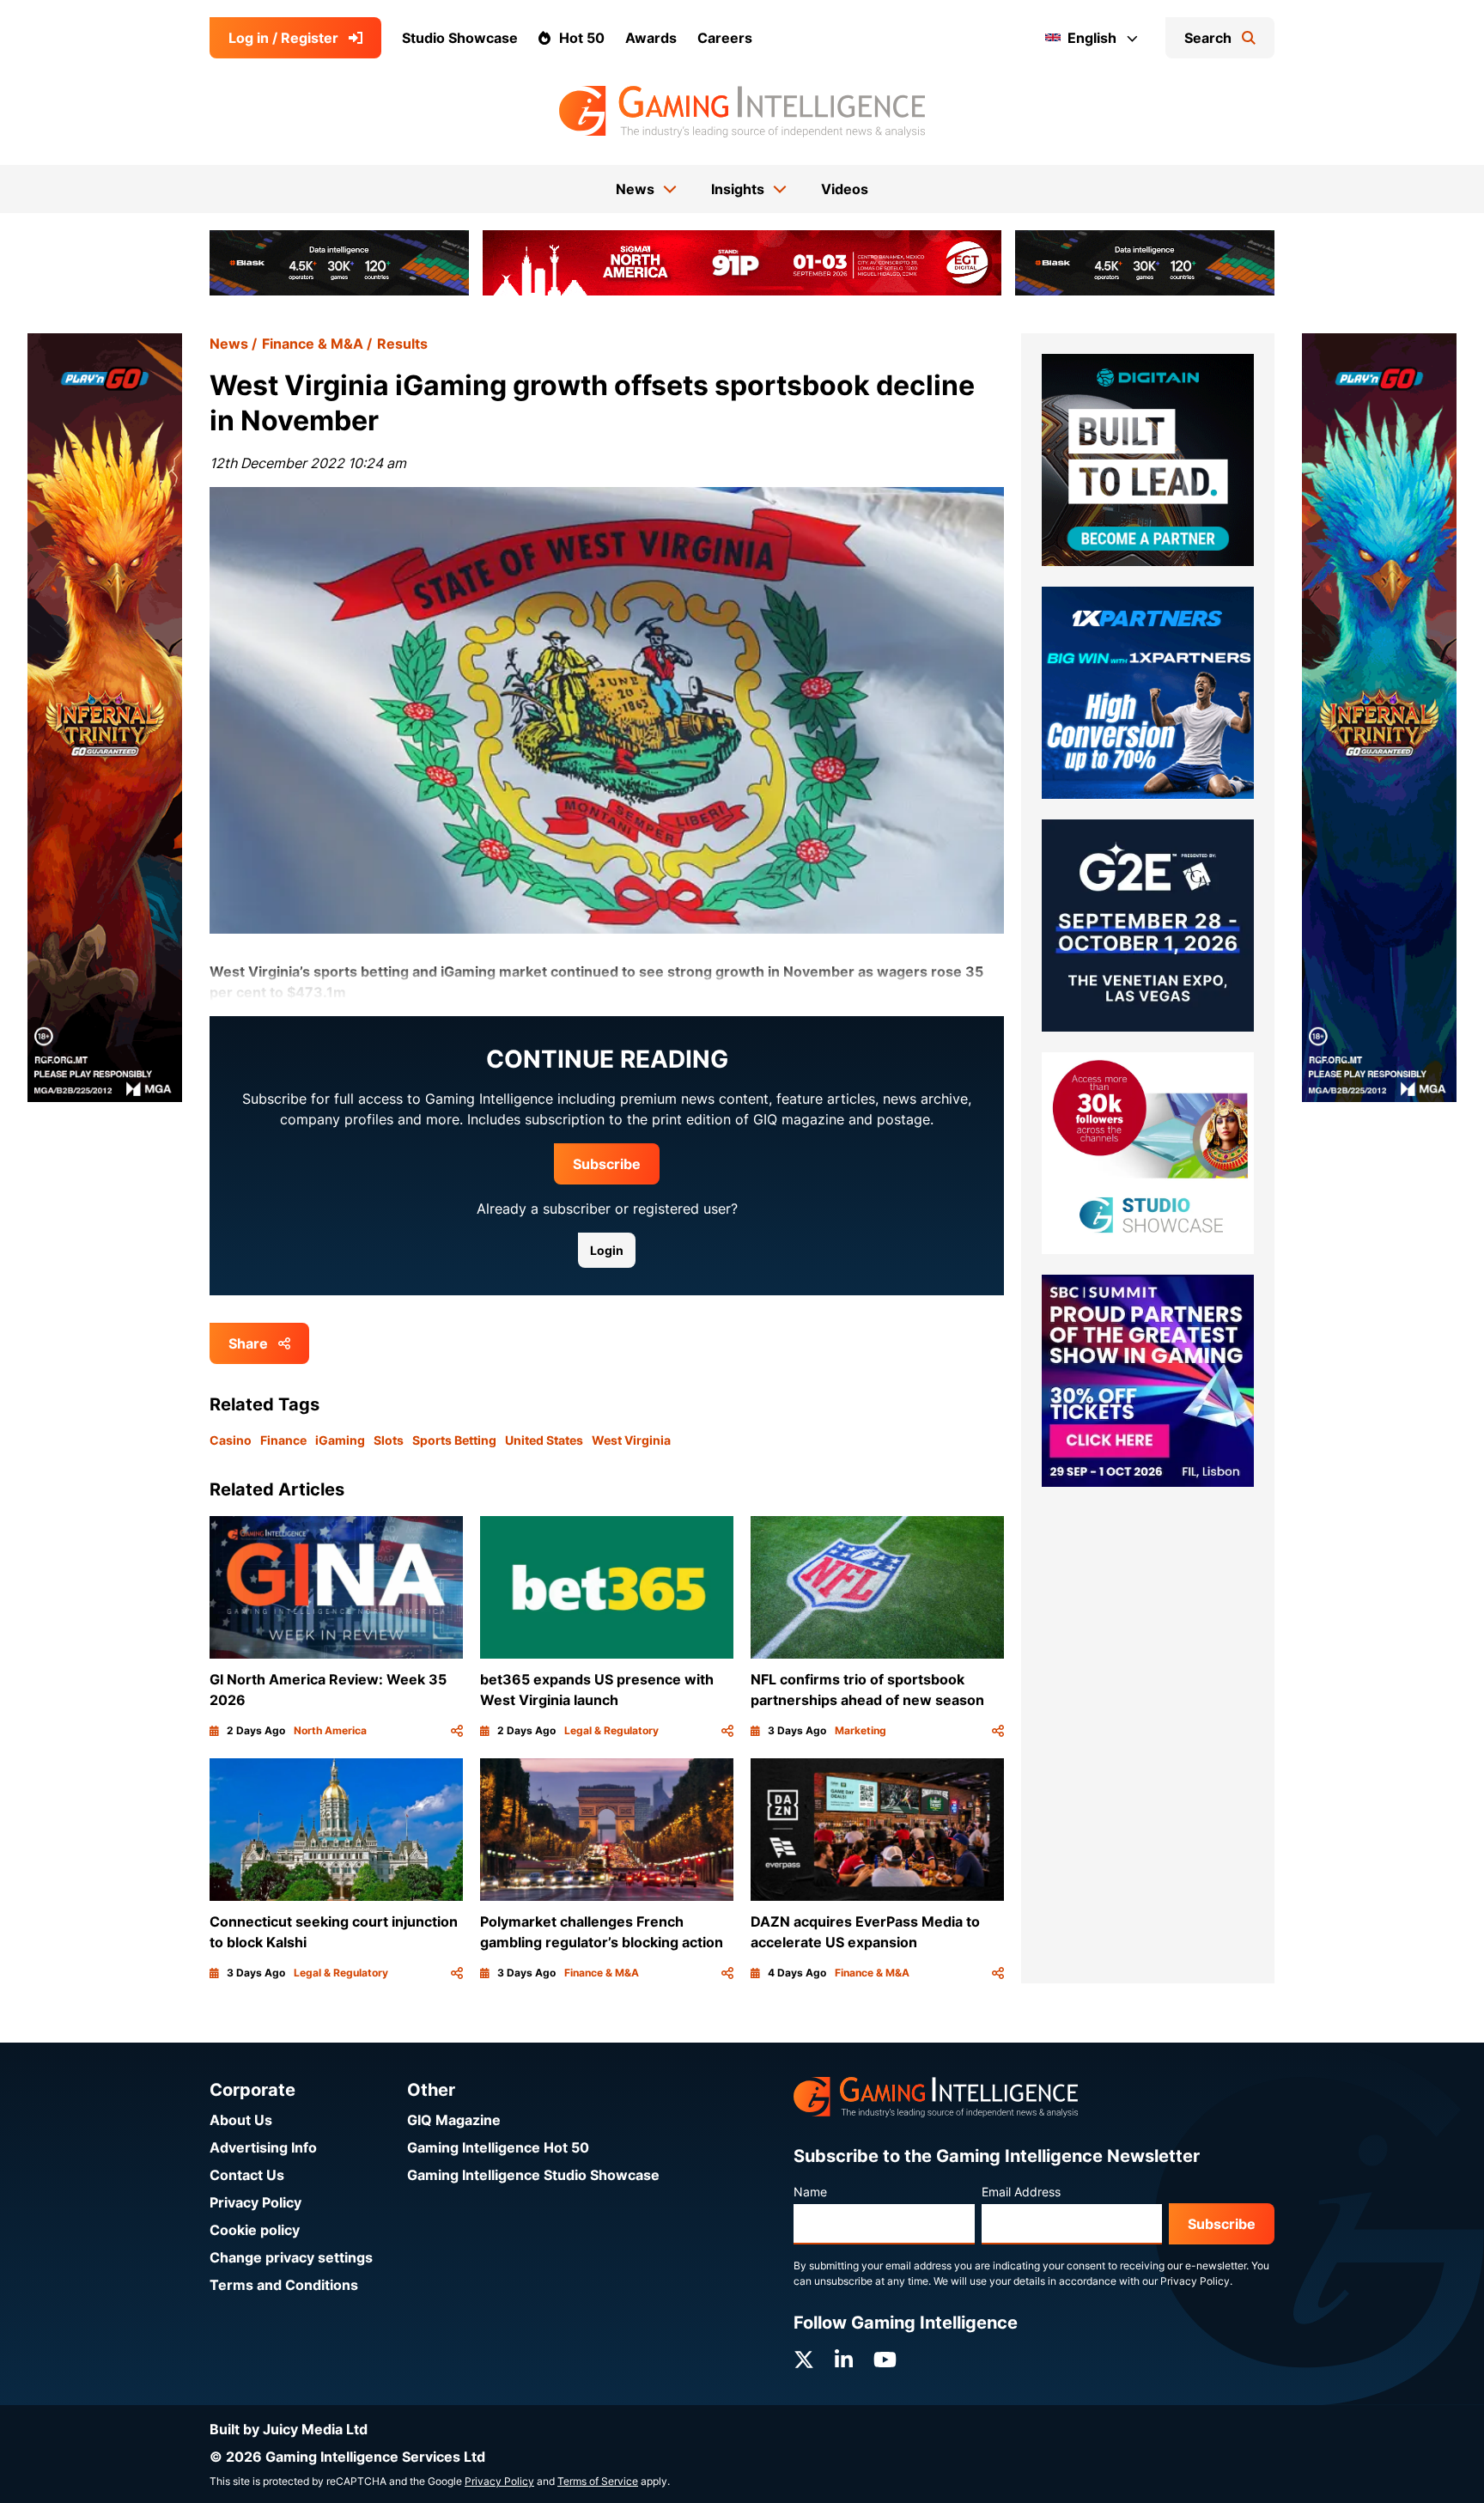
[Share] (457, 1731)
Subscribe (607, 1164)
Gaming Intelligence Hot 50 (498, 2147)
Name (810, 2192)
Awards (651, 38)
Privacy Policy (255, 2202)
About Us (241, 2120)
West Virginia (631, 1440)
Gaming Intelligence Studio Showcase (533, 2175)
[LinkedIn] (844, 2360)
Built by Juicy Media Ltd (289, 2429)
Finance (283, 1440)
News (229, 344)
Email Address (1021, 2192)
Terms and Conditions (284, 2285)
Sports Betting (454, 1440)
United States (544, 1440)
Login (607, 1250)
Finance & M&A (313, 344)
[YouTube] (885, 2360)
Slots (389, 1440)
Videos (845, 189)
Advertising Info (263, 2147)
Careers (725, 38)
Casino (231, 1440)
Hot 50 (582, 38)
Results (402, 344)
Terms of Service (598, 2481)
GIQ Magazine (454, 2120)
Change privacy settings (291, 2257)
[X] (804, 2360)
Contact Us (247, 2175)
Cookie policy (255, 2230)
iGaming (340, 1440)
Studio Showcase (460, 38)
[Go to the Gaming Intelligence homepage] (742, 112)
